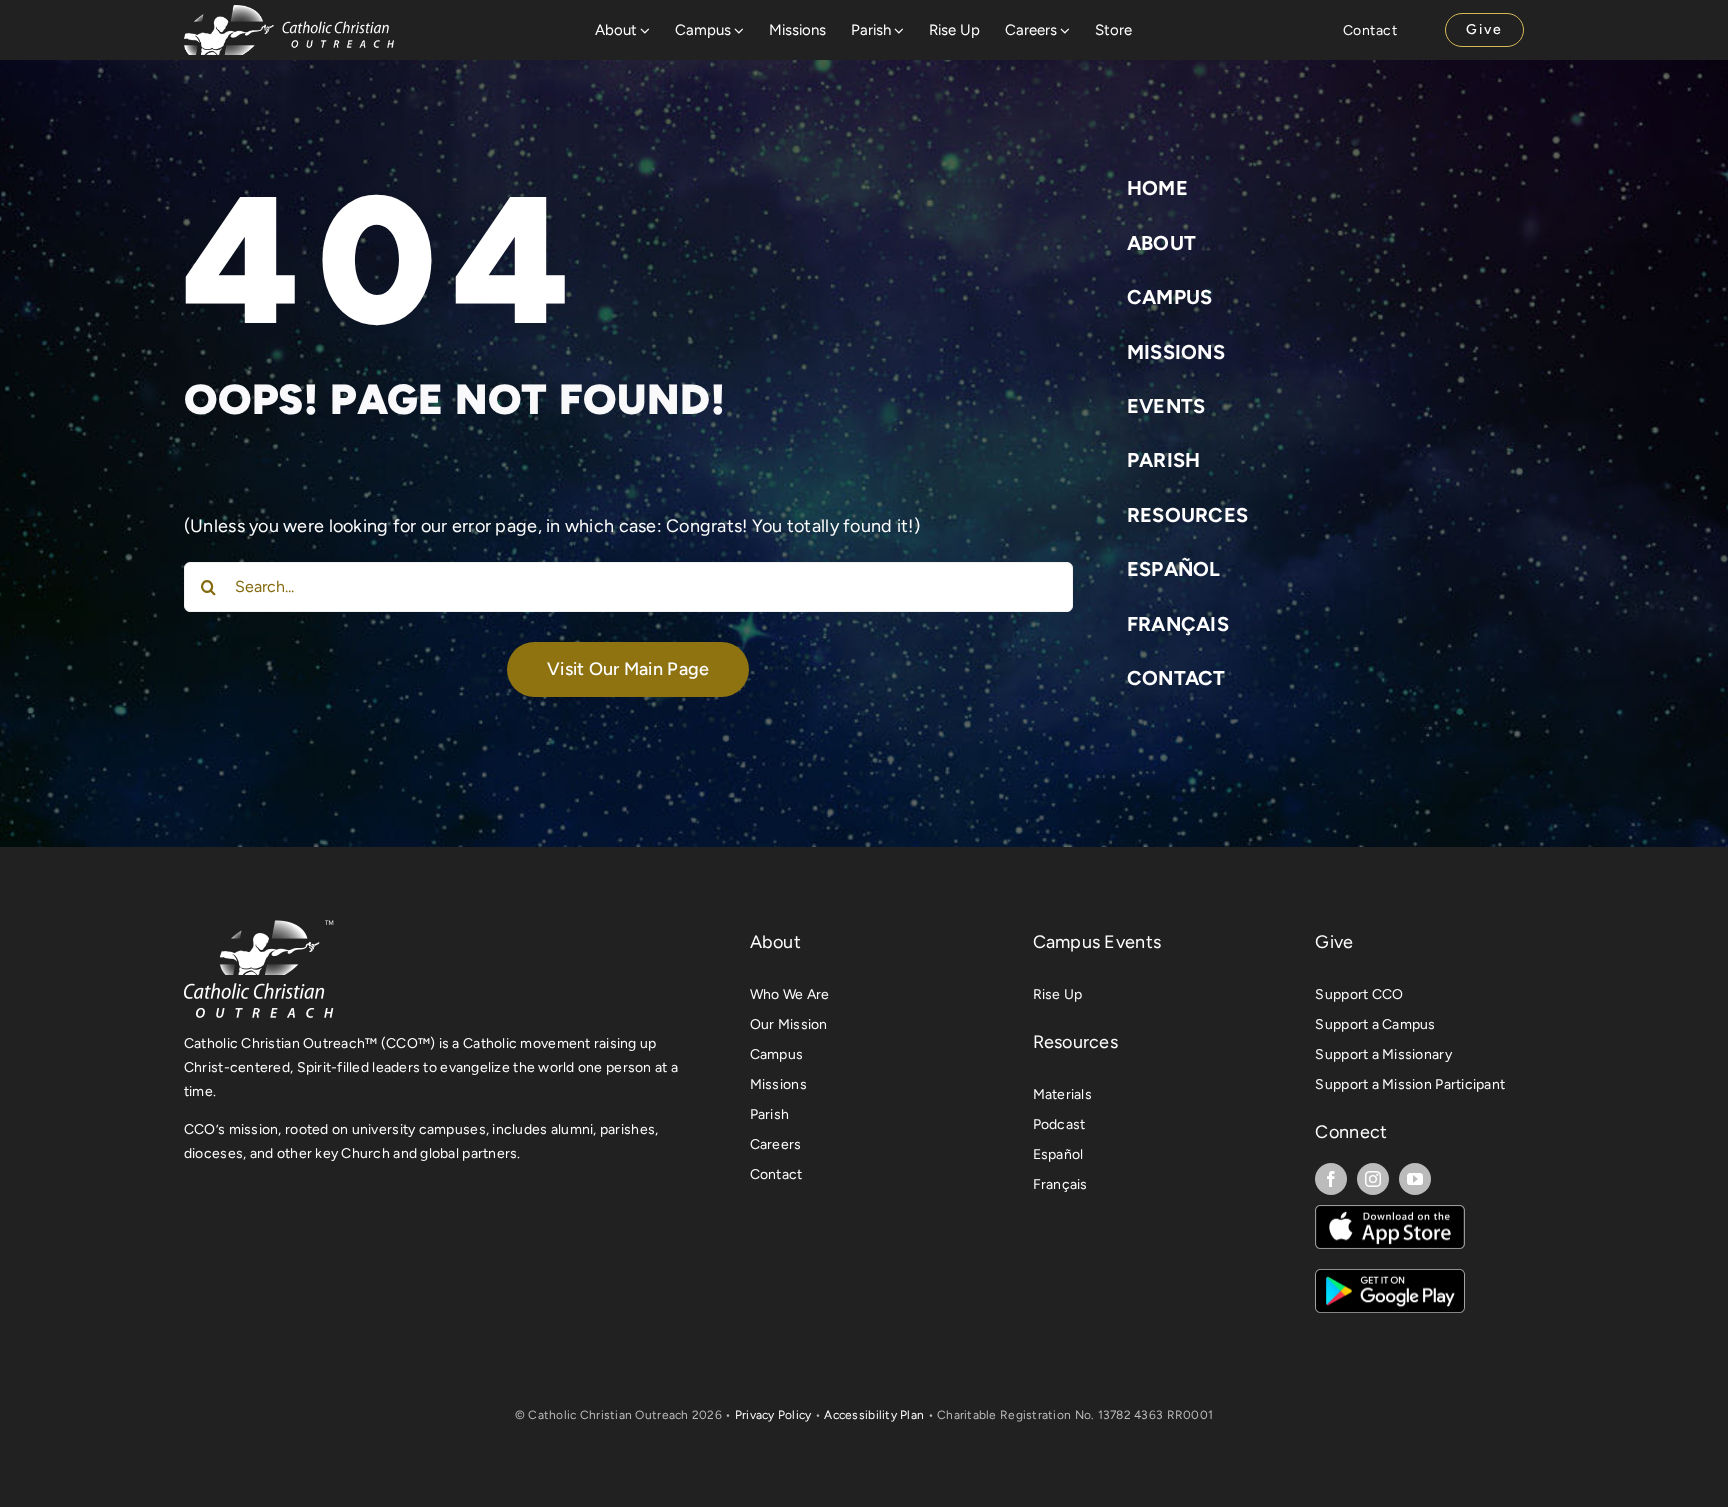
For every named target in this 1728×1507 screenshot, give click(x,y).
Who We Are (790, 994)
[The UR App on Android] (1390, 1278)
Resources (1187, 515)
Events (1166, 406)
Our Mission (789, 1024)
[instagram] (1373, 1179)
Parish (1164, 460)
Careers (776, 1144)
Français (1178, 624)
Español (1174, 569)
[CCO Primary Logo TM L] (259, 926)
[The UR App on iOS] (1390, 1214)
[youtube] (1415, 1179)
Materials (1062, 1094)
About (1161, 243)
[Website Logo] (289, 14)
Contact (1176, 678)
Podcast (1059, 1124)
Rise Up (1058, 994)
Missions (1176, 352)
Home (1157, 188)
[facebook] (1331, 1179)
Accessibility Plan (874, 1415)
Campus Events (1097, 942)
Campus (1170, 297)
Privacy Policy (773, 1415)
